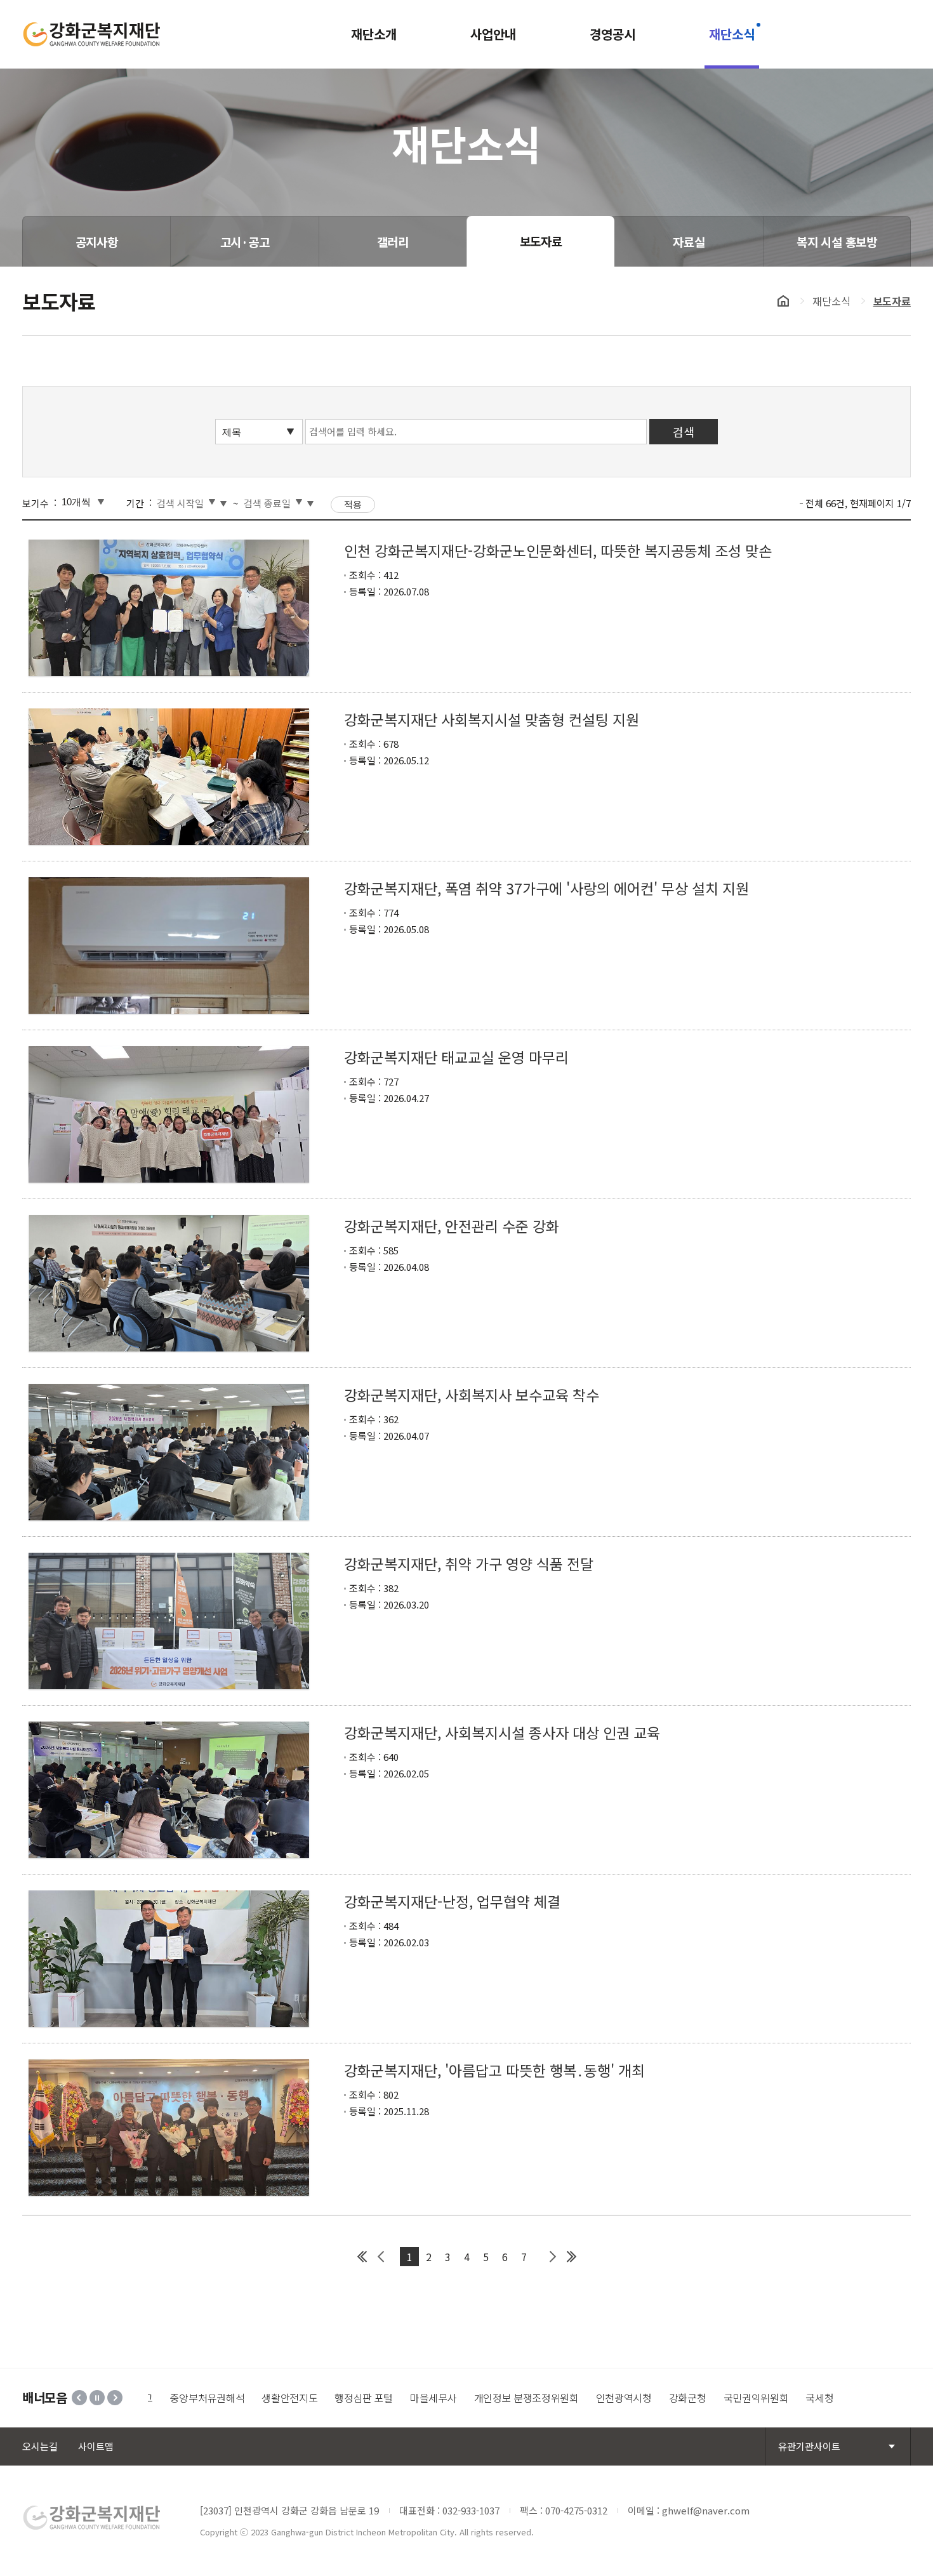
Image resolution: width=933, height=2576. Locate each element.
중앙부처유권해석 (151, 2398)
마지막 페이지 (571, 2257)
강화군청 (632, 2398)
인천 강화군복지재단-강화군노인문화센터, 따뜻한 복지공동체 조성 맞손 (558, 550)
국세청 (764, 2398)
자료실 (689, 242)
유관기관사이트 (809, 2446)
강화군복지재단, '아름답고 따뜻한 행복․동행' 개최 (494, 2070)
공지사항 (97, 242)
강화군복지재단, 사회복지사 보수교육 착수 (472, 1395)
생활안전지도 (234, 2398)
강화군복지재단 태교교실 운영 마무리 (456, 1057)
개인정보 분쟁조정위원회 (471, 2398)
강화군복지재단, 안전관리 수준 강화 (452, 1226)
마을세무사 (378, 2398)
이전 (79, 2398)
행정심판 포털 (308, 2398)
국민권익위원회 (700, 2398)
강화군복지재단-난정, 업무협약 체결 (452, 1901)
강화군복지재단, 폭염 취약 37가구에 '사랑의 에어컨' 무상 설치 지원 (546, 888)
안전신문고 (818, 2398)
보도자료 (541, 241)
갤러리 (393, 242)
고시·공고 (245, 242)
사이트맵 (96, 2446)
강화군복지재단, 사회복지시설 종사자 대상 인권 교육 (502, 1732)
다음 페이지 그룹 (552, 2257)
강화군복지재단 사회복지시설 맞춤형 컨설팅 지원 (492, 719)
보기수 (36, 503)
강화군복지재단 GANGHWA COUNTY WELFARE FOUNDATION (92, 34)
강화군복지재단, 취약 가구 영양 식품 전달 (469, 1564)
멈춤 (97, 2398)
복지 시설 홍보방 (837, 242)
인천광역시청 (568, 2398)
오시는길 (40, 2446)
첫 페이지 (362, 2257)
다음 (115, 2398)
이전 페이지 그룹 (381, 2257)
